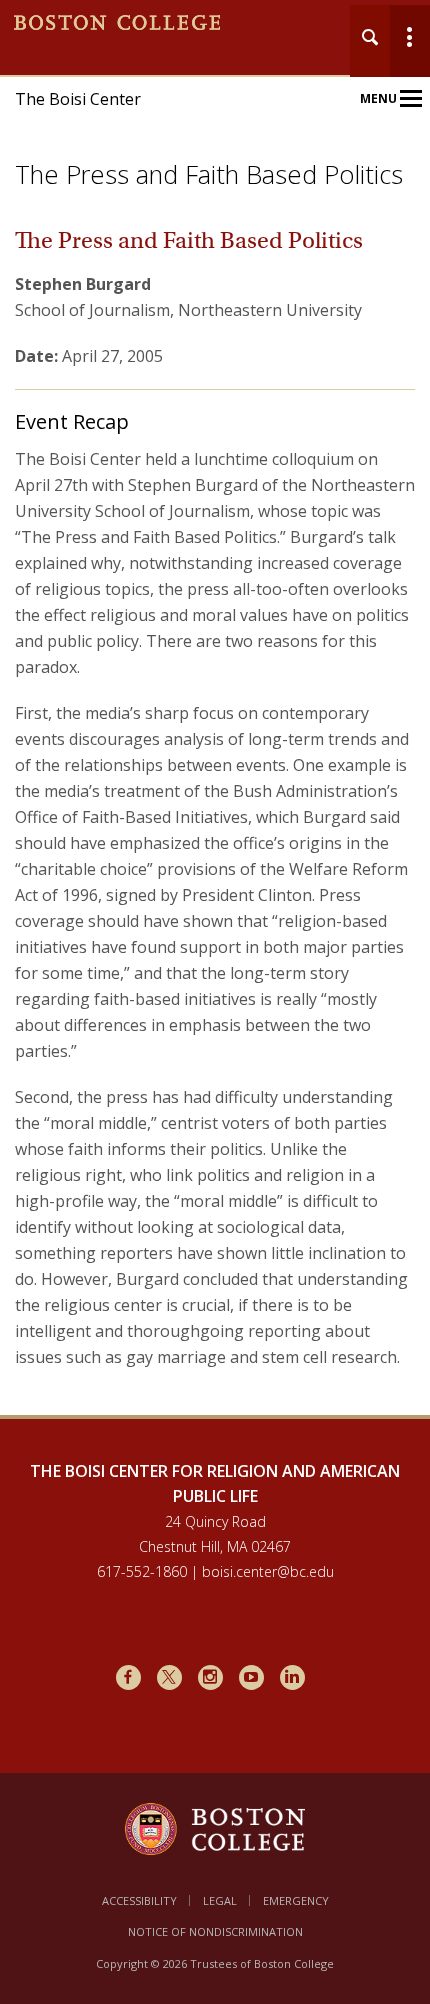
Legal (220, 1900)
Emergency (296, 1900)
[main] (215, 833)
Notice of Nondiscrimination (215, 1931)
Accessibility (139, 1900)
